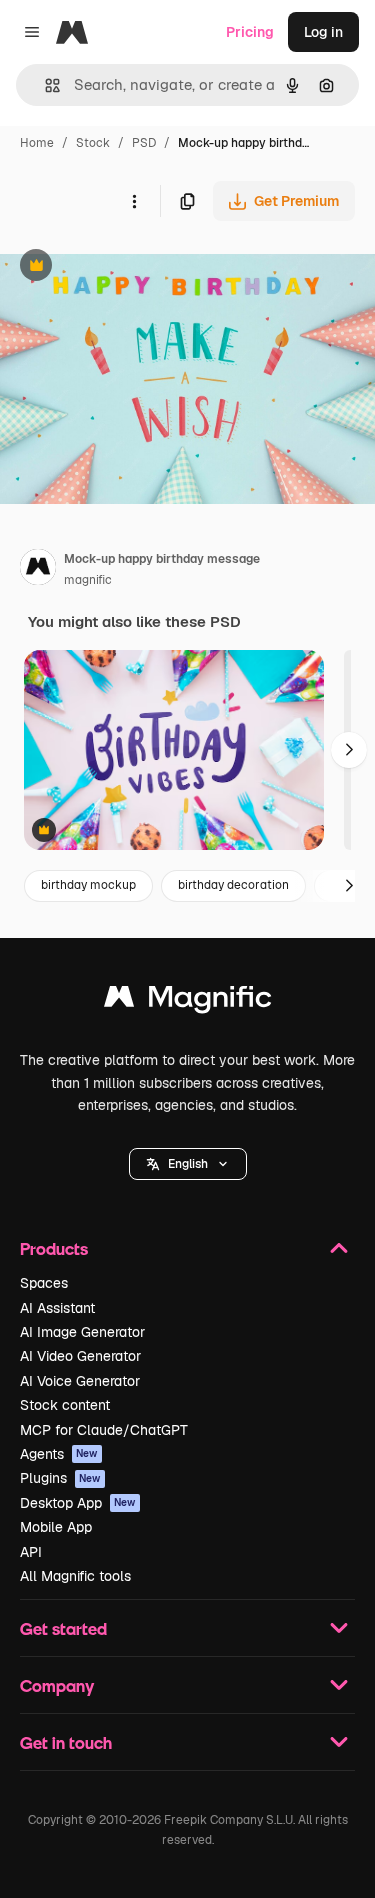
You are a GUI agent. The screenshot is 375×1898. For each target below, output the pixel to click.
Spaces (44, 1283)
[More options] (134, 201)
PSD (144, 143)
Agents (59, 1454)
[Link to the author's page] (38, 570)
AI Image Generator (82, 1332)
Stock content (65, 1405)
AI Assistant (57, 1308)
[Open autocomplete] (44, 85)
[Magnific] (188, 1001)
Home (37, 143)
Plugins (60, 1478)
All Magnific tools (75, 1576)
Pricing (250, 32)
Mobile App (56, 1527)
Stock (93, 143)
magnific (88, 580)
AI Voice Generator (80, 1381)
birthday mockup (88, 885)
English (188, 1164)
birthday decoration (233, 885)
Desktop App (78, 1503)
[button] (188, 1164)
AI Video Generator (80, 1356)
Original (128, 267)
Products (54, 1248)
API (31, 1552)
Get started (63, 1628)
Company (57, 1685)
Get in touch (66, 1742)
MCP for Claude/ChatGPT (104, 1430)
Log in (323, 32)
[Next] (349, 750)
